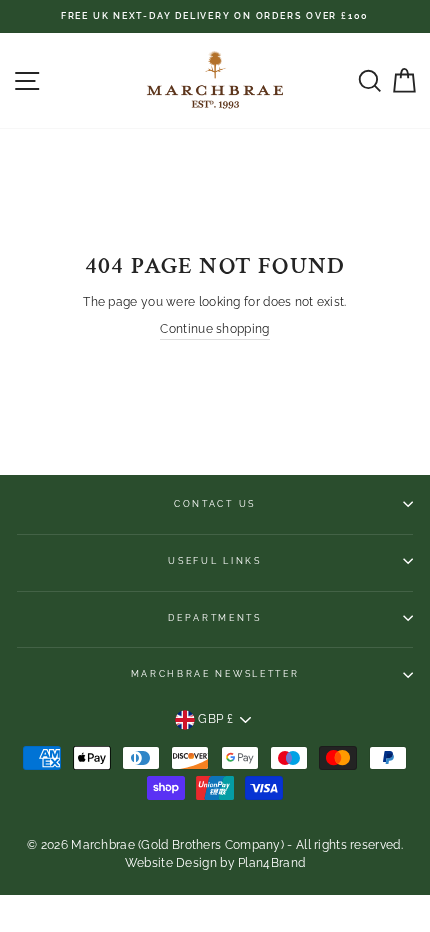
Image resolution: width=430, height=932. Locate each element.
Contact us (215, 504)
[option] (215, 16)
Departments (214, 618)
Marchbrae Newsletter (215, 674)
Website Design (171, 863)
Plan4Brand (271, 863)
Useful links (214, 561)
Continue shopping (214, 329)
